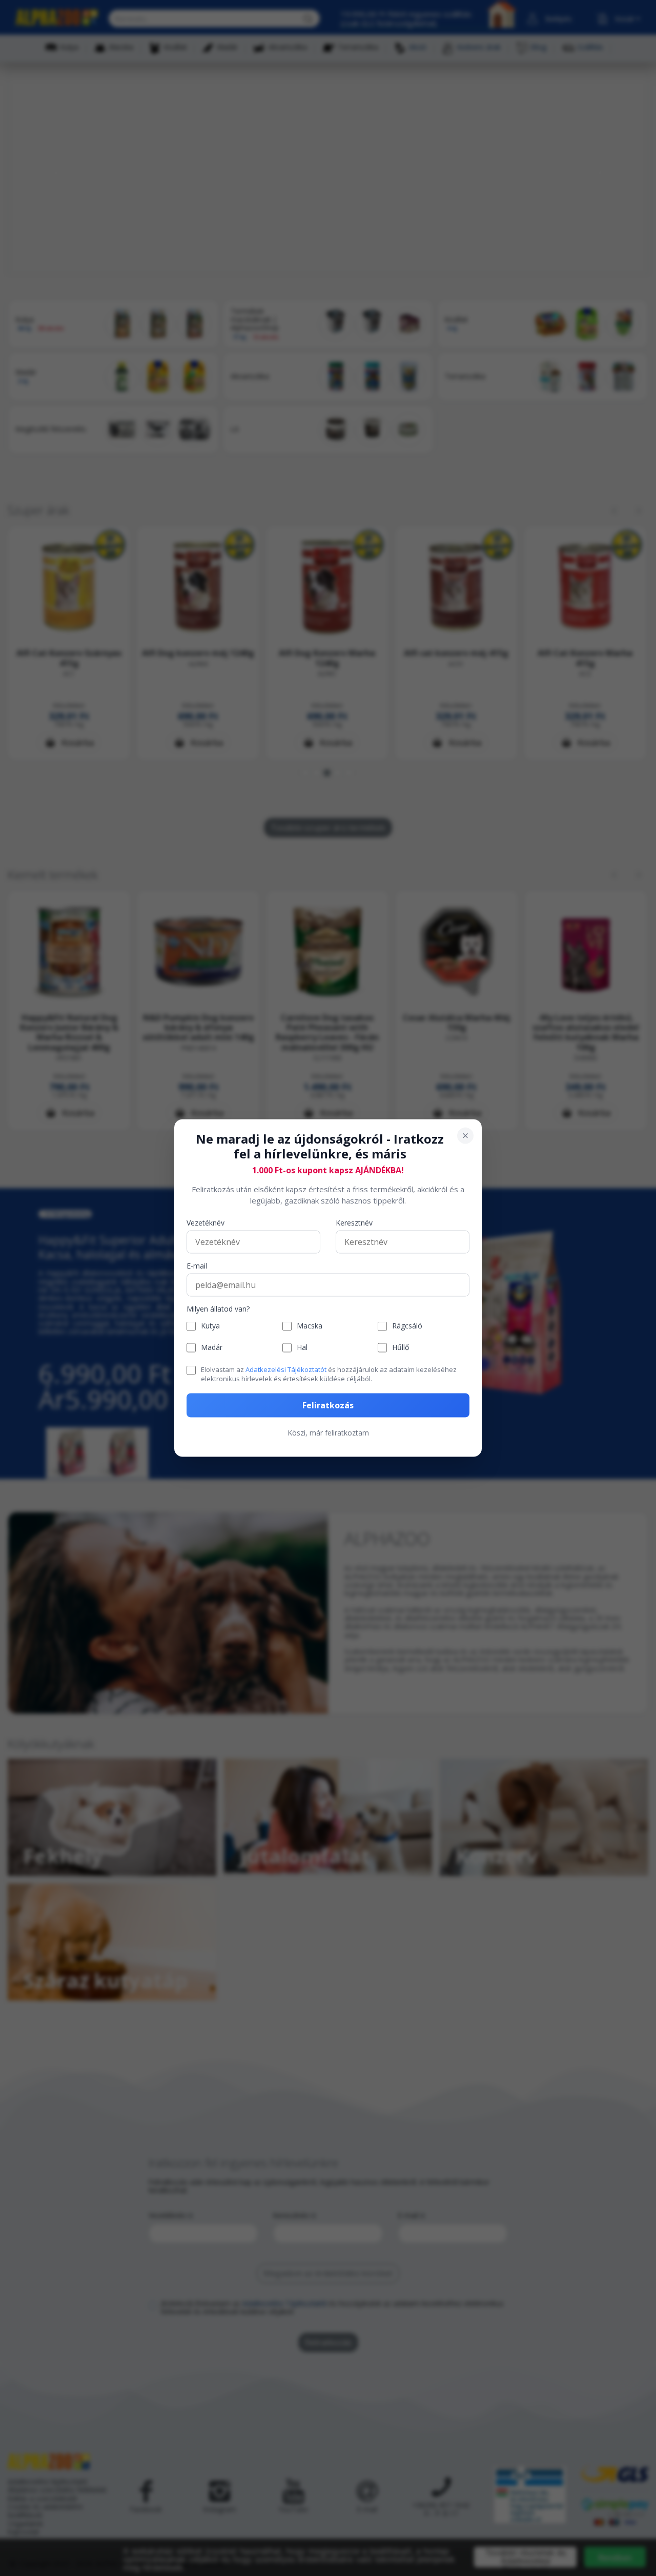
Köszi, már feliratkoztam (328, 1433)
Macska (310, 1326)
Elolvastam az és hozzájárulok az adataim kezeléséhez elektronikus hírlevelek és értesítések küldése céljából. (329, 1374)
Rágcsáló (407, 1326)
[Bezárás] (465, 1136)
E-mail (197, 1266)
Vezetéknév (206, 1223)
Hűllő (401, 1348)
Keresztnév (354, 1223)
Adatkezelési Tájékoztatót (286, 1369)
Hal (302, 1348)
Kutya (210, 1326)
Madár (212, 1348)
